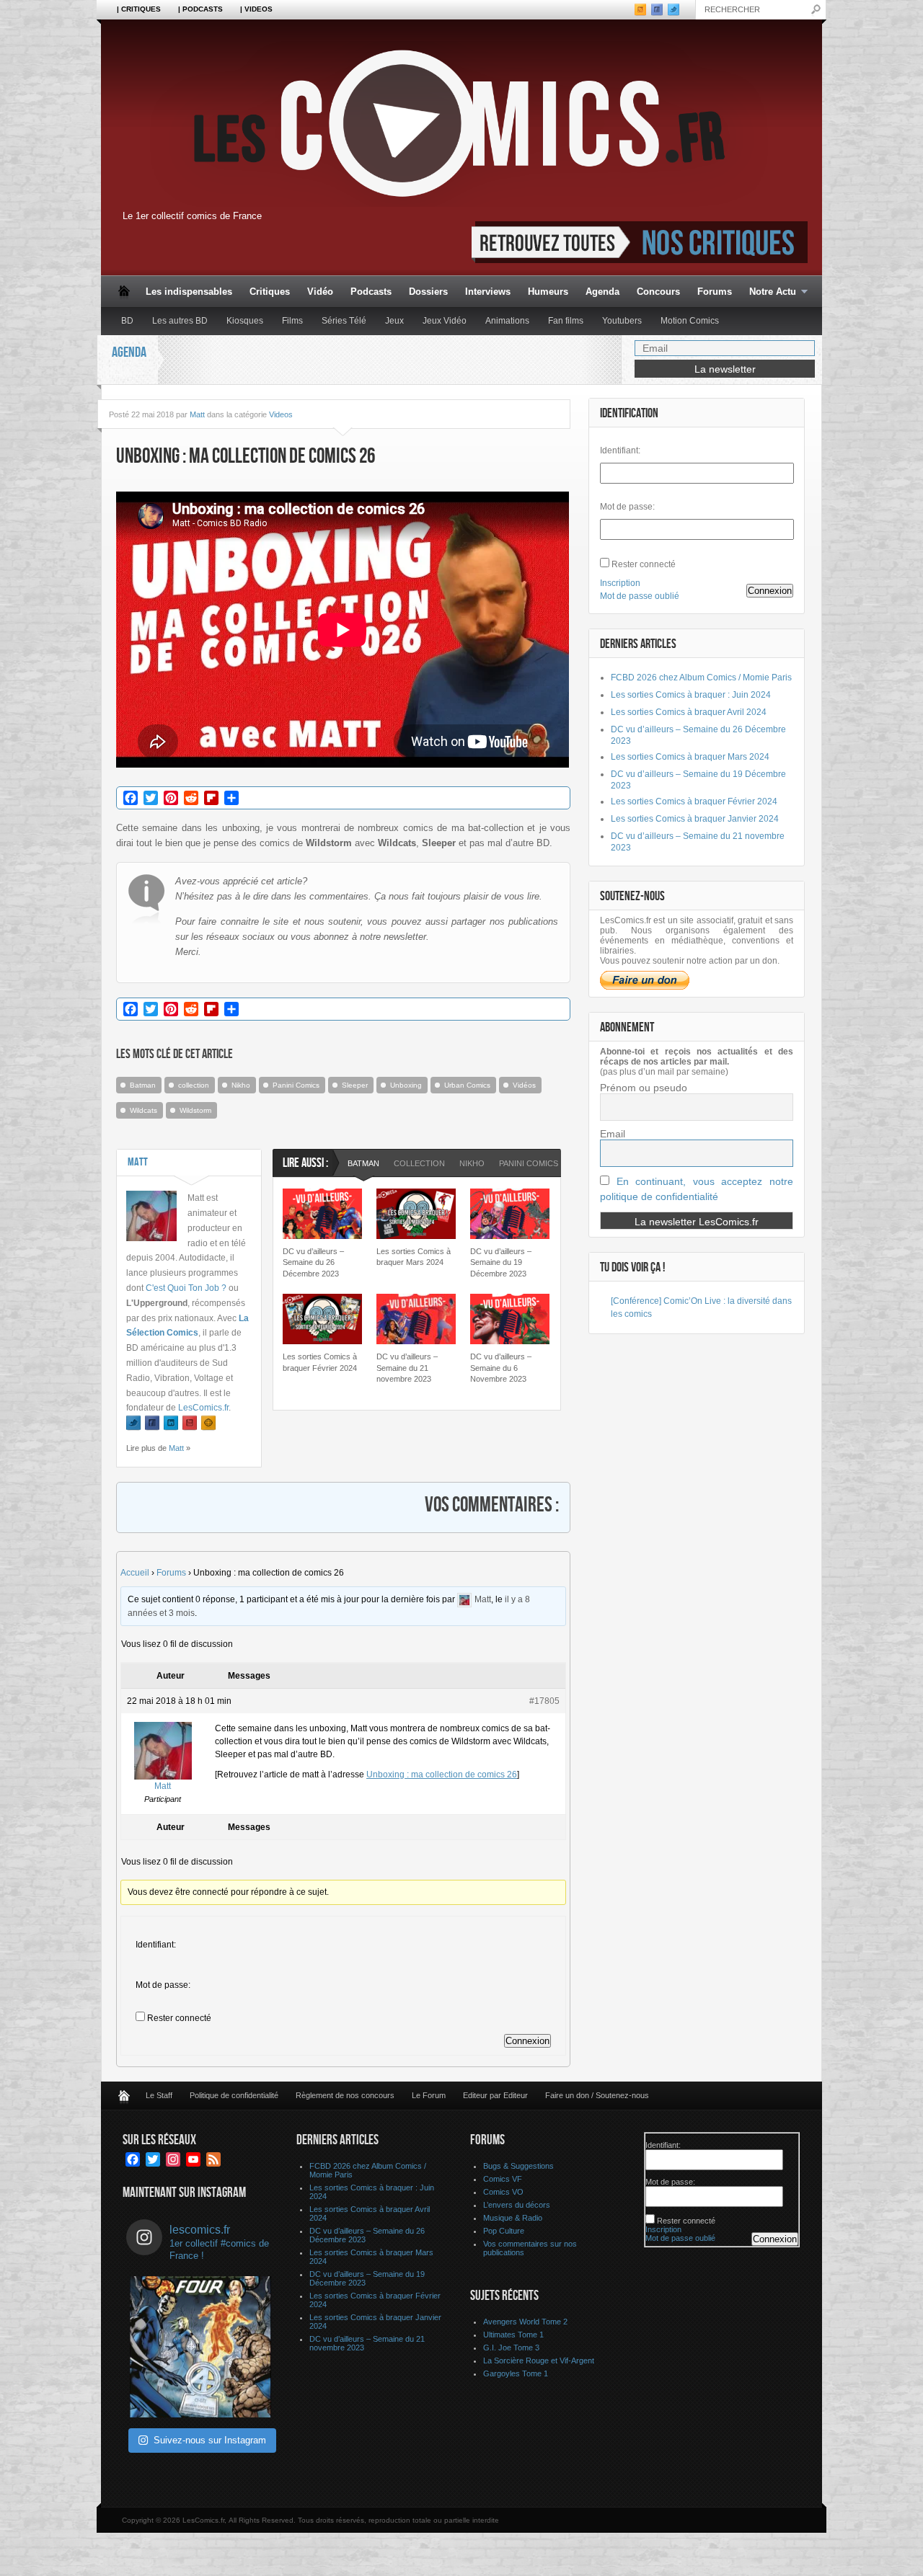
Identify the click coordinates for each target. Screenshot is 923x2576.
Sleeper (355, 1085)
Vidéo (320, 292)
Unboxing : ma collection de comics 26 (442, 1775)
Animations (507, 321)
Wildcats (143, 1110)
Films (292, 321)
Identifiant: (156, 1945)
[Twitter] (133, 1423)
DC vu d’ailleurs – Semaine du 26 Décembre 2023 (313, 1262)
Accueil (135, 1573)
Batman (143, 1085)
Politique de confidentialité (234, 2095)
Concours (658, 292)
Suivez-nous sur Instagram (210, 2440)
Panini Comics (296, 1085)
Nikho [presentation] (472, 1163)
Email (613, 1134)
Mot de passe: (163, 1985)
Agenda (602, 292)
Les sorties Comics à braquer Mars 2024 (414, 1257)
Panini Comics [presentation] (529, 1163)
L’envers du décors (517, 2205)
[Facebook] (152, 1423)
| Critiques (139, 9)
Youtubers (622, 321)
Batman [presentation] (363, 1163)
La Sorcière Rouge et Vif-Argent (539, 2360)
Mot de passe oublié (640, 596)
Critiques (270, 292)
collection (194, 1085)
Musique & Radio (513, 2218)
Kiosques (245, 321)
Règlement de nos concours (345, 2095)
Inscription (620, 583)
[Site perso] (208, 1423)
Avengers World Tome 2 (525, 2322)
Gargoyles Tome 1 (516, 2373)
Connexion (527, 2041)
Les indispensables (189, 292)
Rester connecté (179, 2018)
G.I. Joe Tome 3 (511, 2348)
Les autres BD (180, 321)
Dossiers (428, 292)
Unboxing (406, 1085)
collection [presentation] (419, 1163)
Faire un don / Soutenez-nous (597, 2095)
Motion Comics (690, 321)
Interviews (488, 292)
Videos (281, 414)
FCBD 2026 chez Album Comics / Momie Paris (701, 678)
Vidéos (524, 1085)
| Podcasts (200, 9)
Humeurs (548, 292)
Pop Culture (504, 2231)
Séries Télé (344, 321)
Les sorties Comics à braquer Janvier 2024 (695, 819)
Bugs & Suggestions (518, 2166)
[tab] (363, 1165)
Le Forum (429, 2095)
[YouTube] (190, 1423)
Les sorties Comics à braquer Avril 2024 (689, 712)
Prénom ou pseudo (644, 1088)
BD (127, 321)
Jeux (394, 321)
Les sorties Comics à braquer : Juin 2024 (691, 695)
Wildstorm (195, 1110)
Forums (715, 292)
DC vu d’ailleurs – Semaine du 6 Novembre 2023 (501, 1368)
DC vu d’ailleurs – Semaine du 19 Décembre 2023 (501, 1262)
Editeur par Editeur (495, 2095)
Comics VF (503, 2179)
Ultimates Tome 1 (513, 2335)
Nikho (241, 1085)
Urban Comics (467, 1085)
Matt (197, 414)
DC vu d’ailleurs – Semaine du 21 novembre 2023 (407, 1368)
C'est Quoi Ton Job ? (186, 1288)
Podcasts (371, 292)
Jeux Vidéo (445, 321)
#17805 (544, 1701)
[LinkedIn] (171, 1423)
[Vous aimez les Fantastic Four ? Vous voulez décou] (200, 2347)
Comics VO (503, 2192)
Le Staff (159, 2095)
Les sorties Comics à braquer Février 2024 (320, 1362)
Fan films (566, 321)
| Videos (256, 9)
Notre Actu (768, 292)
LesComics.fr (203, 1408)
